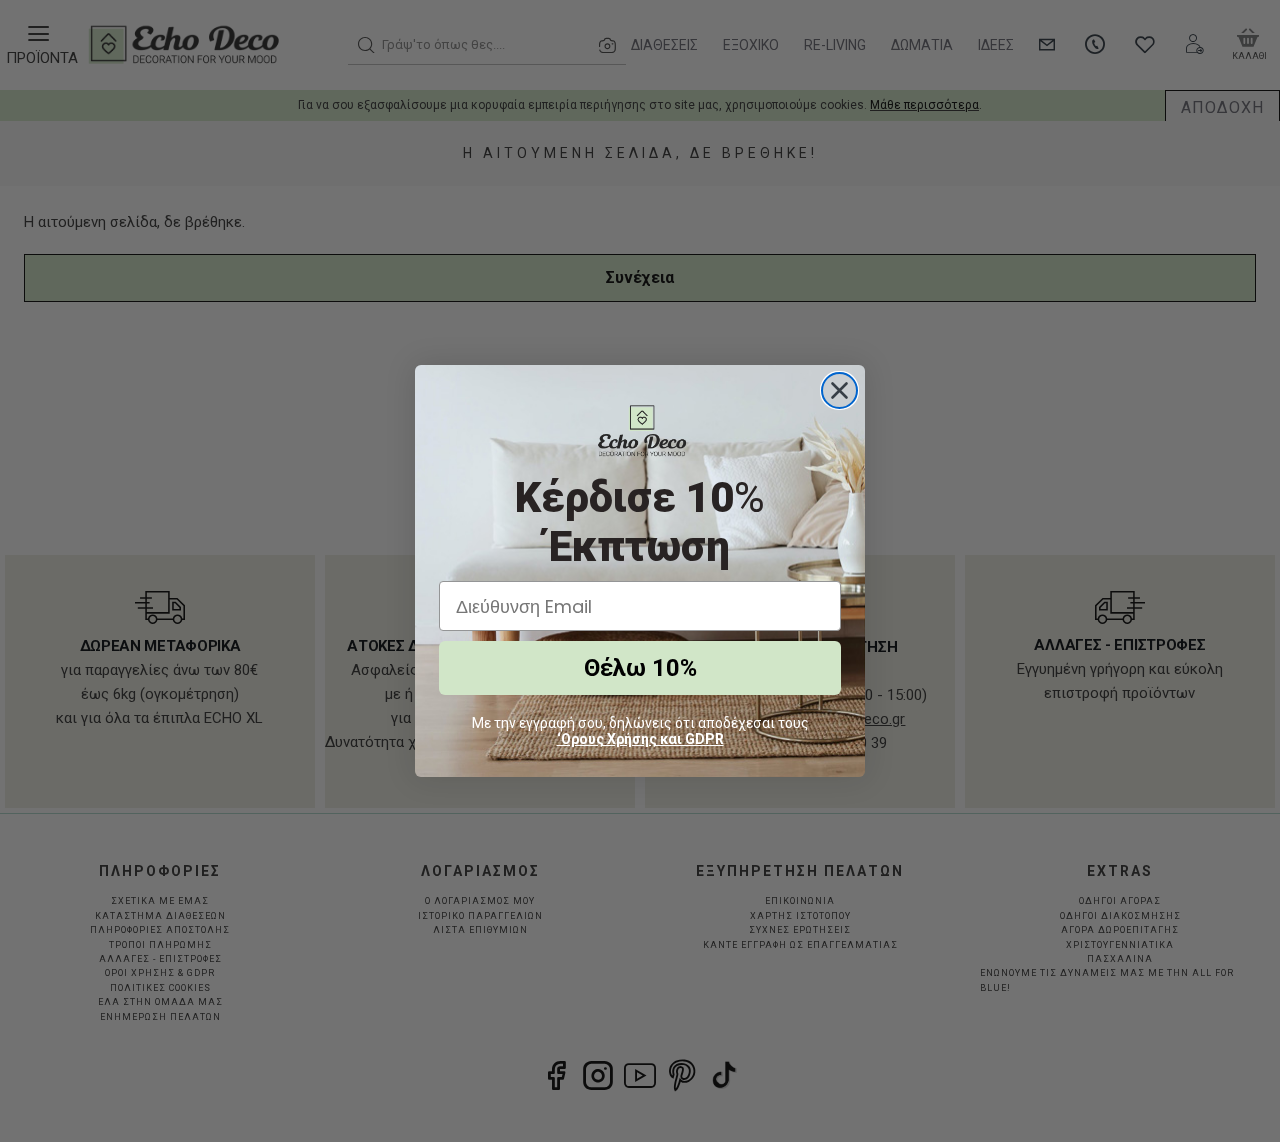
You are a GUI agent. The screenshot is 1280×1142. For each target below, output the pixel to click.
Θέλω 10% (640, 668)
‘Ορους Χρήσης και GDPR (640, 739)
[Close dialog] (839, 390)
